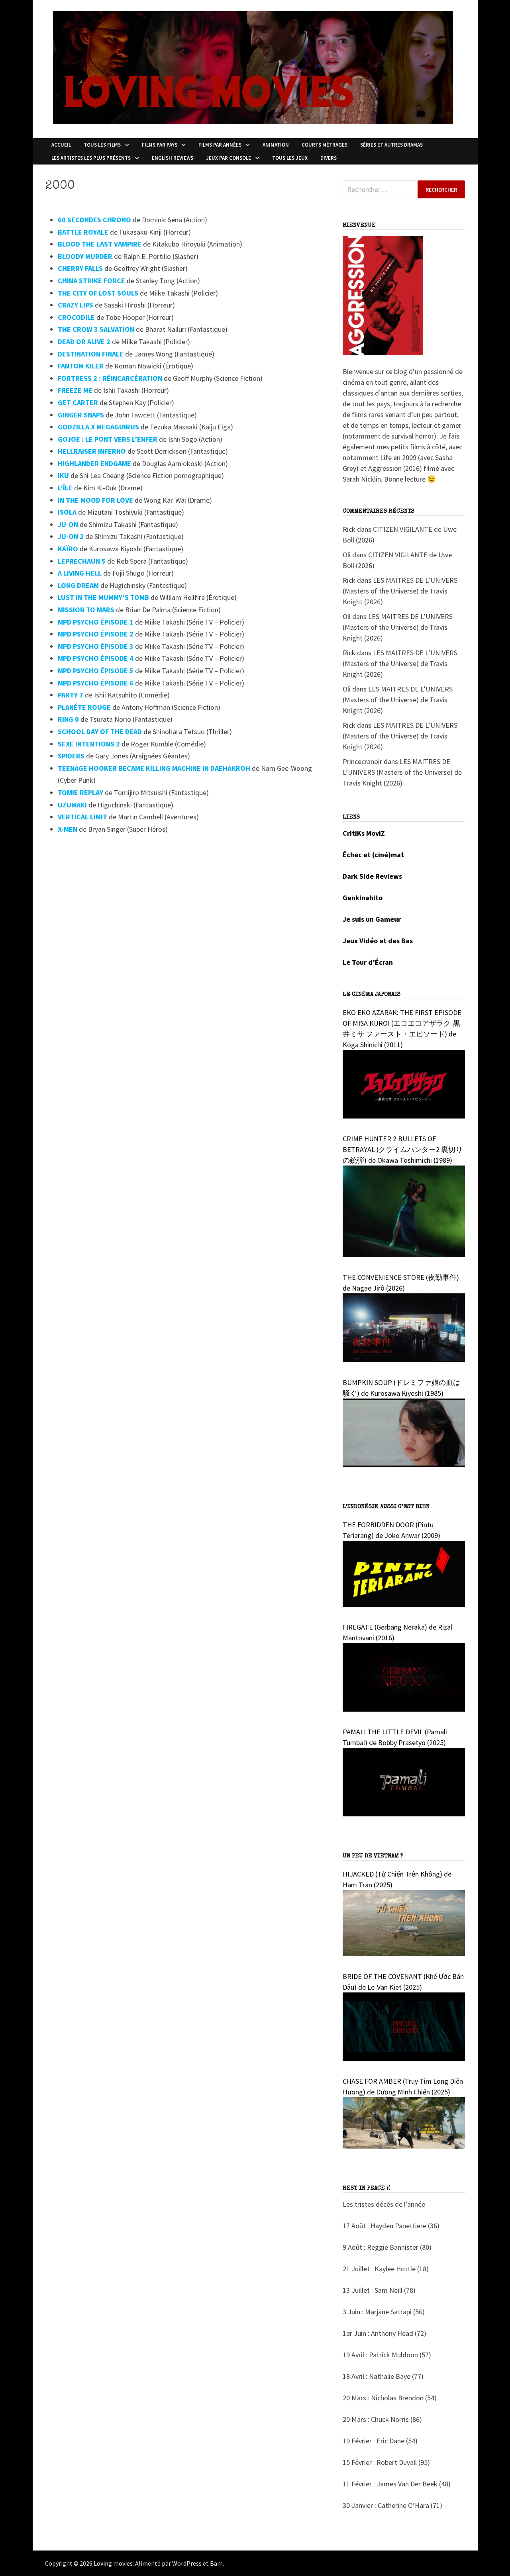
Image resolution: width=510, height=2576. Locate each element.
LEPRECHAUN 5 (82, 561)
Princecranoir (362, 761)
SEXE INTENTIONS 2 (89, 744)
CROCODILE (76, 317)
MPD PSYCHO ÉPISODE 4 (96, 658)
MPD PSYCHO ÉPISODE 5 (96, 671)
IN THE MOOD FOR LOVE (95, 500)
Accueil (61, 145)
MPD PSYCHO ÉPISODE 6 (96, 683)
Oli (347, 555)
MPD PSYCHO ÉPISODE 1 (96, 622)
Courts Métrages (325, 145)
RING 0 (68, 719)
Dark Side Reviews (372, 876)
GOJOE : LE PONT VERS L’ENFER (108, 439)
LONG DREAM (78, 585)
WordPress (187, 2563)
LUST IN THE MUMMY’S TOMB (103, 597)
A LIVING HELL (80, 573)
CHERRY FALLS (80, 268)
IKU (63, 475)
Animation (276, 145)
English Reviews (173, 158)
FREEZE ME (75, 390)
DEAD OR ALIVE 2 (84, 342)
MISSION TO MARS (86, 610)
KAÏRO (68, 549)
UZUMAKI (72, 805)
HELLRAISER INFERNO (92, 451)
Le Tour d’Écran (368, 962)
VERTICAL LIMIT (82, 817)
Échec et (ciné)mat (373, 855)
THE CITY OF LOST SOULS (98, 293)
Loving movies (113, 2563)
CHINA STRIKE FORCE (91, 281)
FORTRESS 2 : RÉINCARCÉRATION (110, 378)
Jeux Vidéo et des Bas (378, 941)
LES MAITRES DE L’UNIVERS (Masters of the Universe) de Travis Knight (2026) (400, 591)
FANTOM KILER (81, 366)
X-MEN (68, 829)
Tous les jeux (290, 158)
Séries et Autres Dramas (391, 145)
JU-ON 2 (71, 536)
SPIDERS (71, 756)
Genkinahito (363, 898)
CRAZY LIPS (76, 305)
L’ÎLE (65, 488)
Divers (329, 158)
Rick (349, 529)
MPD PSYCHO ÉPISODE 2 (96, 634)
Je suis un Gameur (372, 919)
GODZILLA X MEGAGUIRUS (98, 427)
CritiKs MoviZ (364, 833)
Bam (216, 2563)
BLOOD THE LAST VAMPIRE (100, 244)
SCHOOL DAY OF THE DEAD (100, 732)
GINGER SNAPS (81, 415)
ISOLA (67, 512)
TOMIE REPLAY (80, 792)
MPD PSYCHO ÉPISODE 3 (96, 646)
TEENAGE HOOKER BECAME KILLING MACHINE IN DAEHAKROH (154, 768)
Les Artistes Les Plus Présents (91, 158)
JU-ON (68, 524)
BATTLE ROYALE (83, 232)
